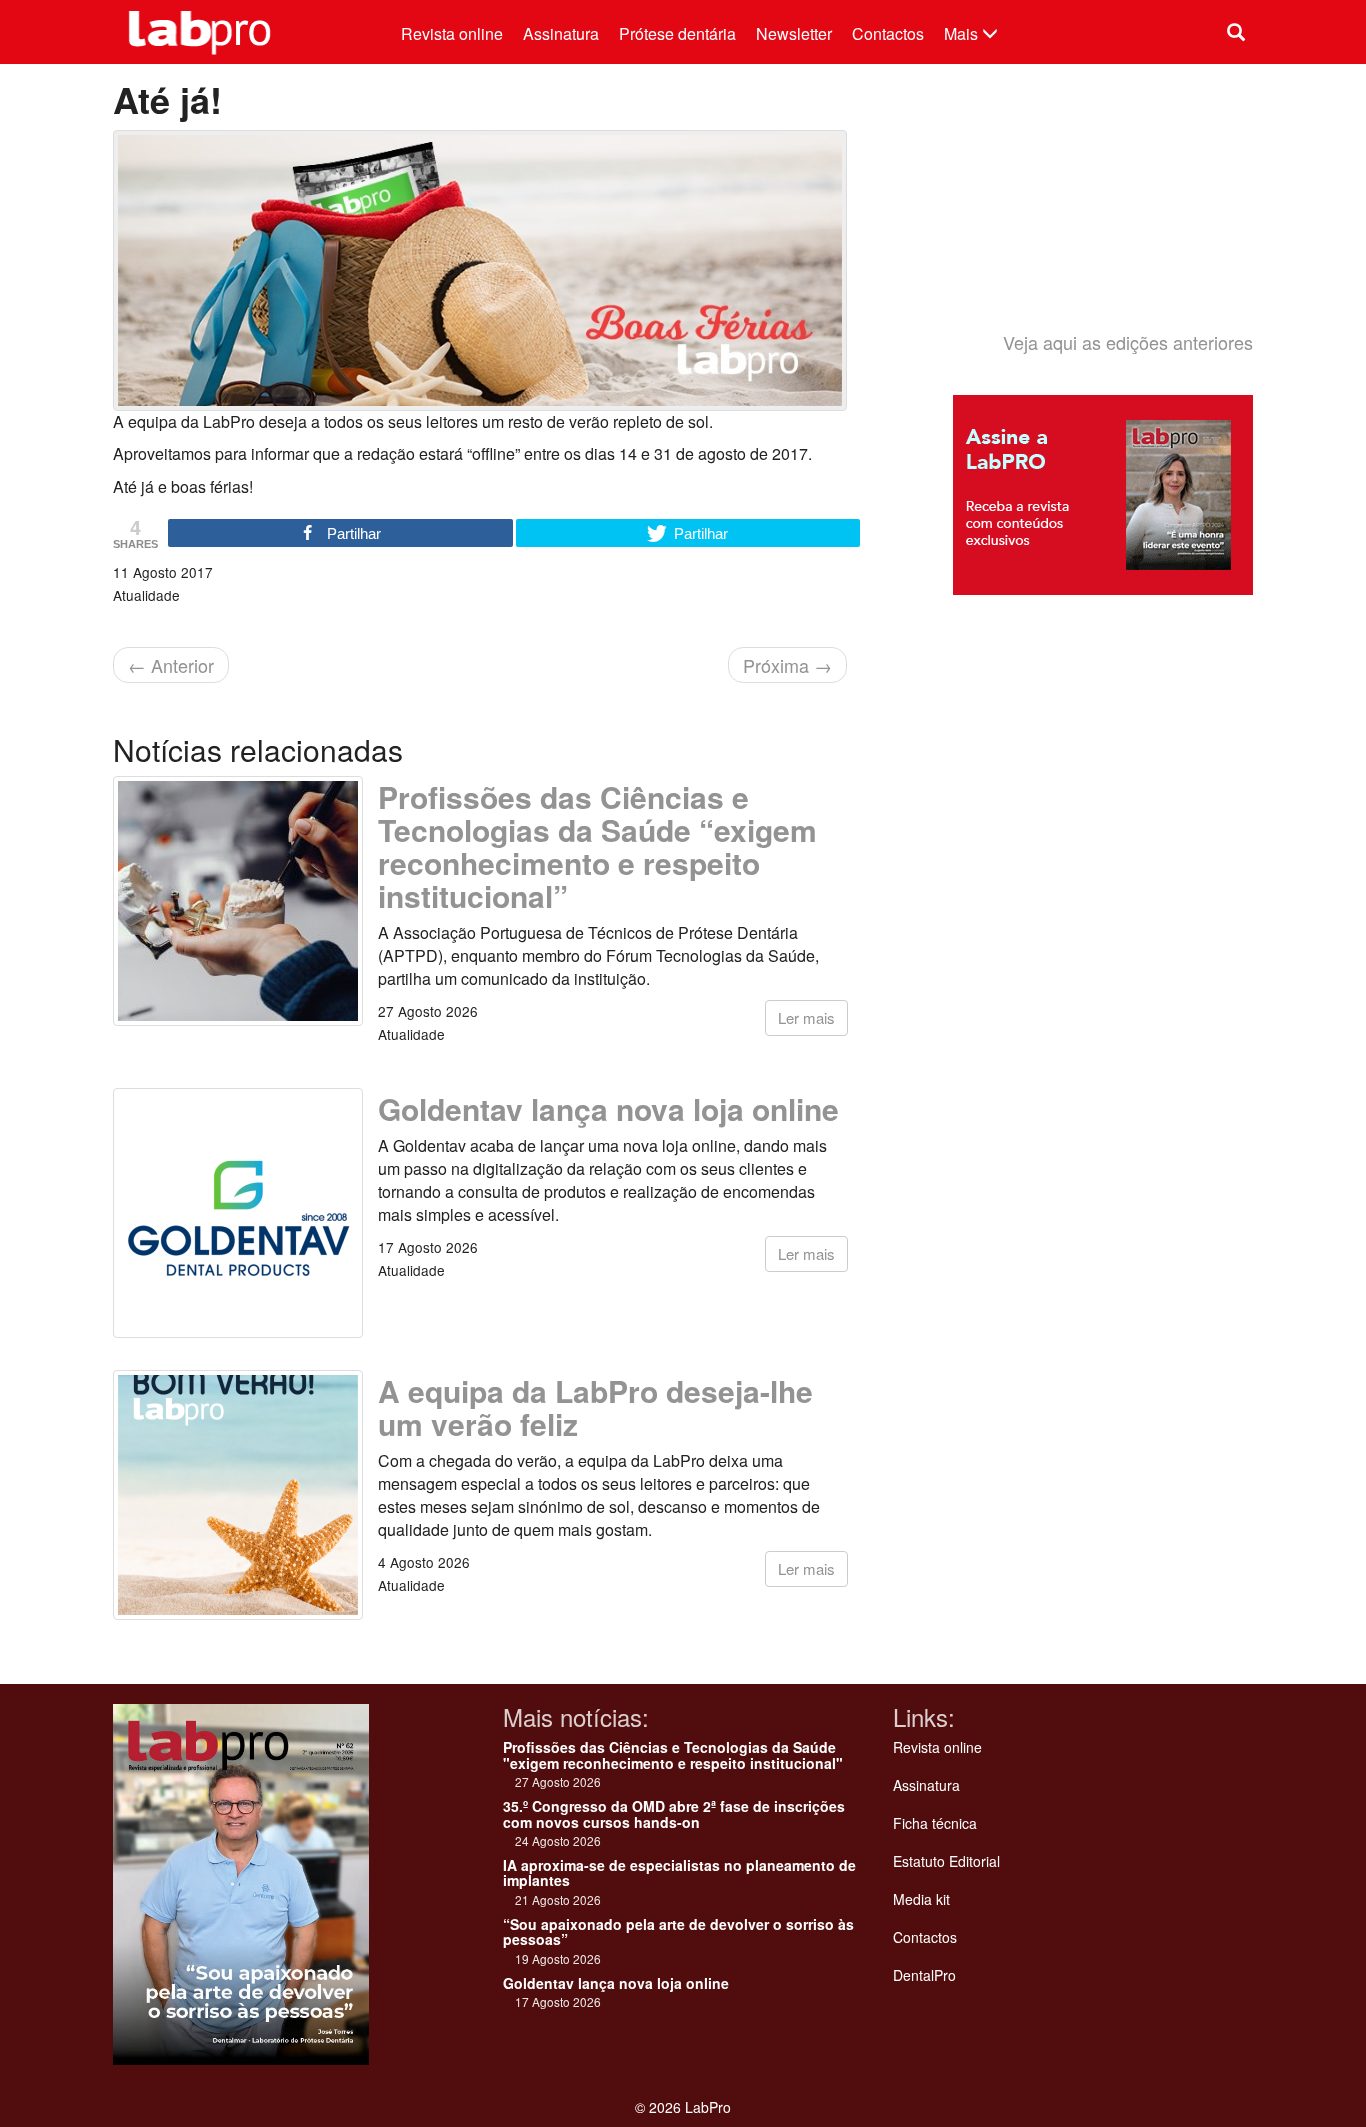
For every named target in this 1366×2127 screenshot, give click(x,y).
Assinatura (561, 33)
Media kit (921, 1899)
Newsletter (794, 33)
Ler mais (806, 1017)
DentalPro (924, 1975)
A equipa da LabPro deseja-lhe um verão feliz (595, 1407)
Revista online (452, 33)
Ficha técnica (935, 1823)
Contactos (888, 33)
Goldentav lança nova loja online (608, 1108)
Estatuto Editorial (946, 1861)
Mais (963, 33)
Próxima (787, 665)
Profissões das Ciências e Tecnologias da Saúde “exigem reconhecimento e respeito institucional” (597, 846)
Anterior (171, 665)
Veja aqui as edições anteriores (1128, 342)
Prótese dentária (677, 33)
